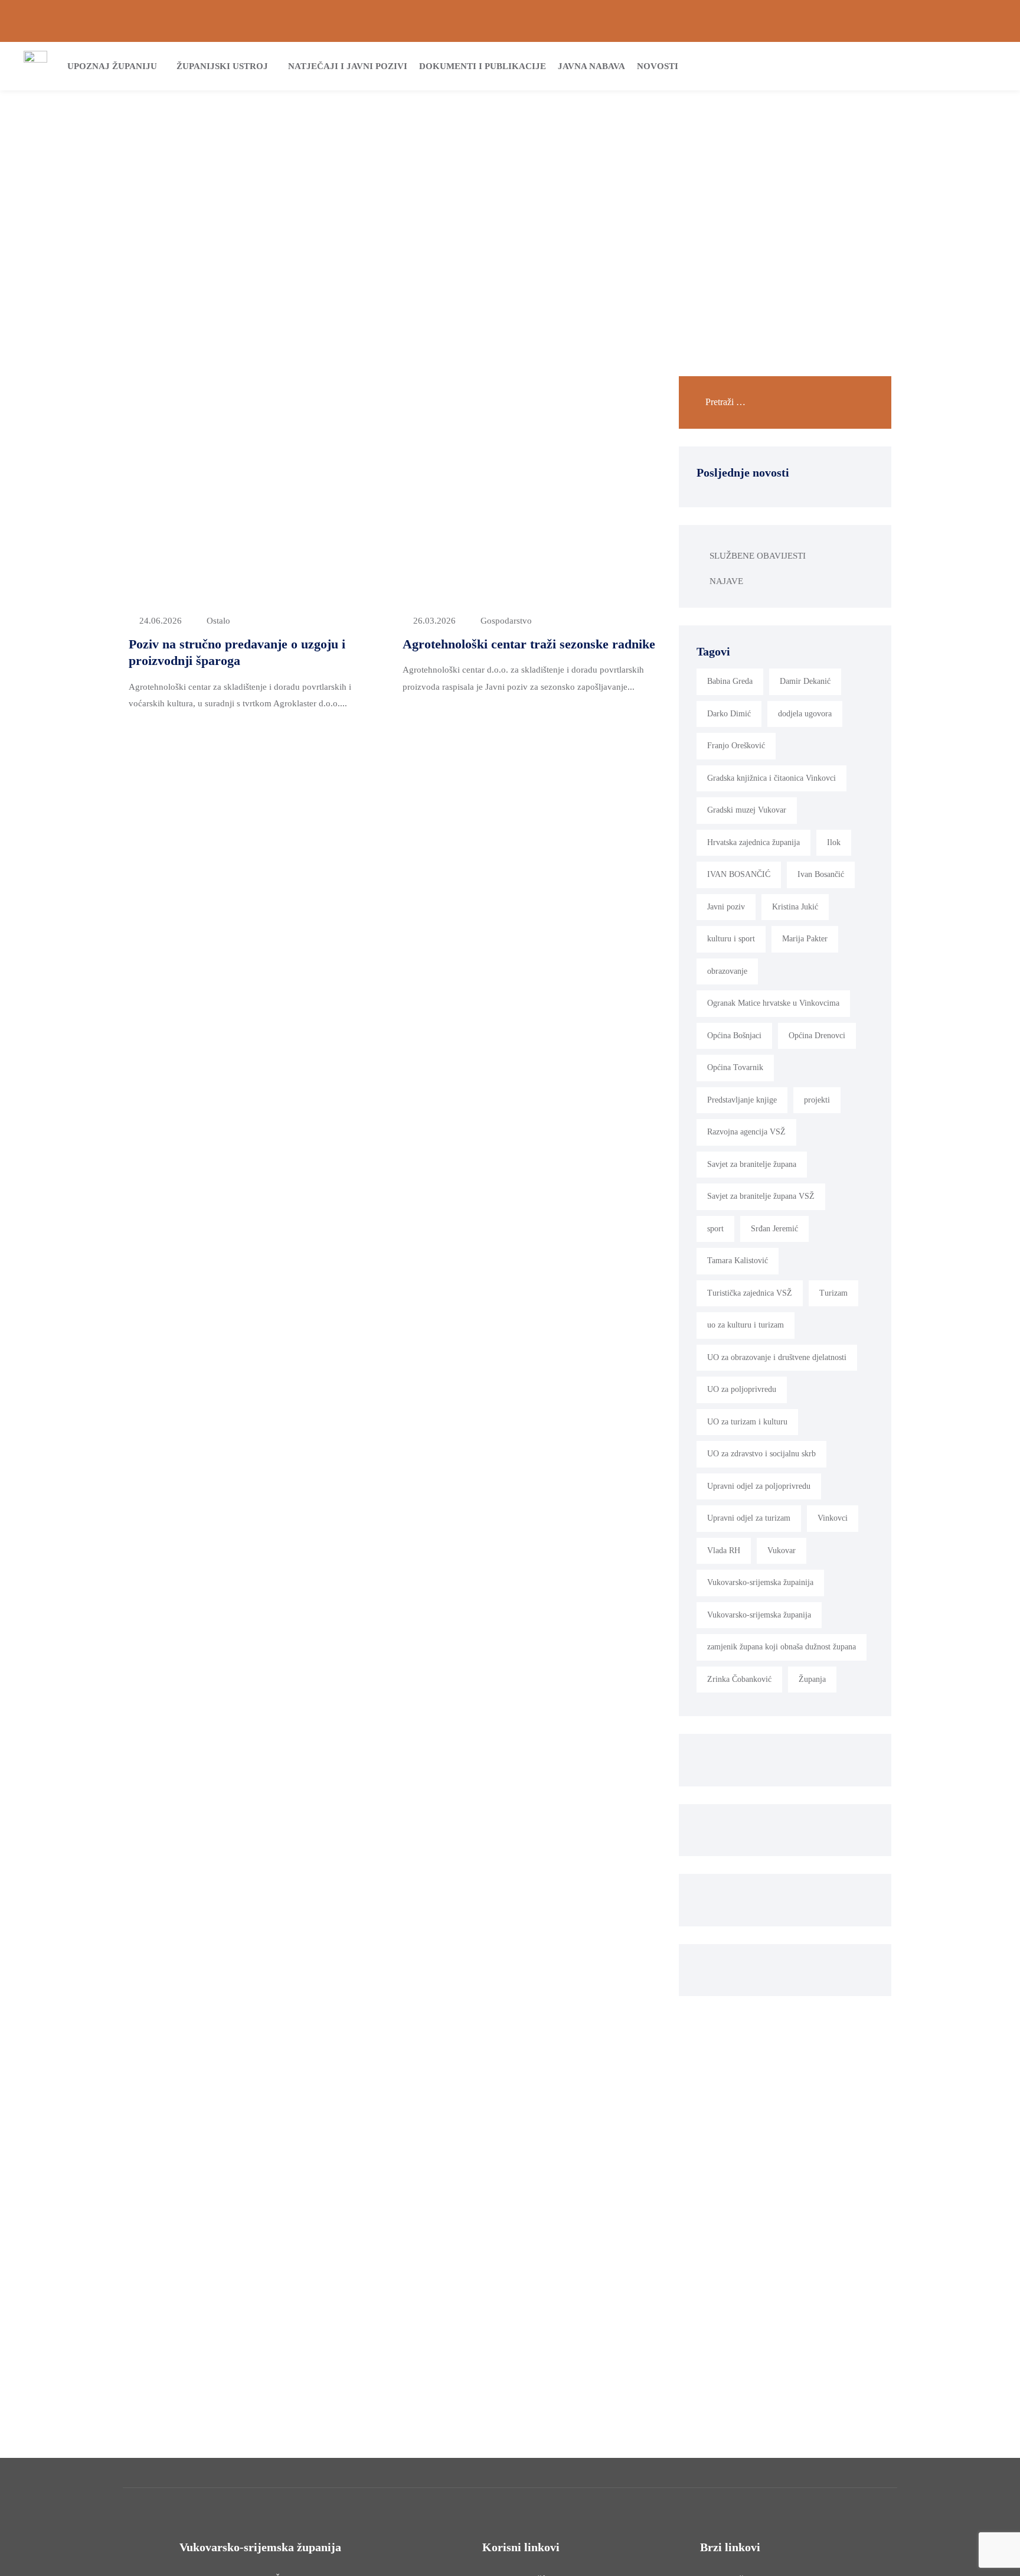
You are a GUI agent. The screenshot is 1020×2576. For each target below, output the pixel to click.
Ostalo (218, 621)
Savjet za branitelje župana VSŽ (761, 1196)
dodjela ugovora (805, 714)
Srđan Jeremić (774, 1229)
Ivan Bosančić (821, 874)
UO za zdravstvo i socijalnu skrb (761, 1454)
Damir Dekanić (805, 681)
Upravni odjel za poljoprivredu (759, 1486)
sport (715, 1229)
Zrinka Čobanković (739, 1679)
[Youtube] (992, 21)
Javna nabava (591, 66)
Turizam (833, 1293)
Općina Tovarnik (735, 1067)
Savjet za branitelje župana (752, 1164)
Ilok (834, 842)
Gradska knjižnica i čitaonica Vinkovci (771, 778)
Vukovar (782, 1551)
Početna (461, 187)
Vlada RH (724, 1551)
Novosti (658, 66)
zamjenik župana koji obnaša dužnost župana (782, 1647)
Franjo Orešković (736, 746)
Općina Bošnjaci (734, 1036)
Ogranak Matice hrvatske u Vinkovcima (773, 1003)
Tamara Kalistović (738, 1261)
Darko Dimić (729, 714)
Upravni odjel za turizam (749, 1518)
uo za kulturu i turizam (746, 1325)
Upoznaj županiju (112, 66)
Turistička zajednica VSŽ (750, 1293)
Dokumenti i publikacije (483, 66)
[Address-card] (48, 21)
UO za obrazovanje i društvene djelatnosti (777, 1357)
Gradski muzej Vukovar (747, 810)
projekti (817, 1100)
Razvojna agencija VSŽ (746, 1132)
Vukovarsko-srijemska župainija (760, 1582)
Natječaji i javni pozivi (348, 66)
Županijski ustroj (222, 66)
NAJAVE (726, 581)
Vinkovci (833, 1518)
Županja (812, 1679)
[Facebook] (952, 21)
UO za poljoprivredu (742, 1389)
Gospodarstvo (506, 621)
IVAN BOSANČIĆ (739, 874)
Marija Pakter (805, 939)
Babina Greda (730, 681)
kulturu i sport (731, 939)
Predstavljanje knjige (742, 1100)
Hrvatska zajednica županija (753, 842)
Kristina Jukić (795, 907)
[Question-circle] (28, 21)
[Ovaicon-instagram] (972, 21)
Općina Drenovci (817, 1036)
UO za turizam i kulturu (747, 1422)
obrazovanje (727, 971)
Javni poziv (726, 907)
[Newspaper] (932, 21)
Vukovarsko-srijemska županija (759, 1615)
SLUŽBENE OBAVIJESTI (758, 556)
